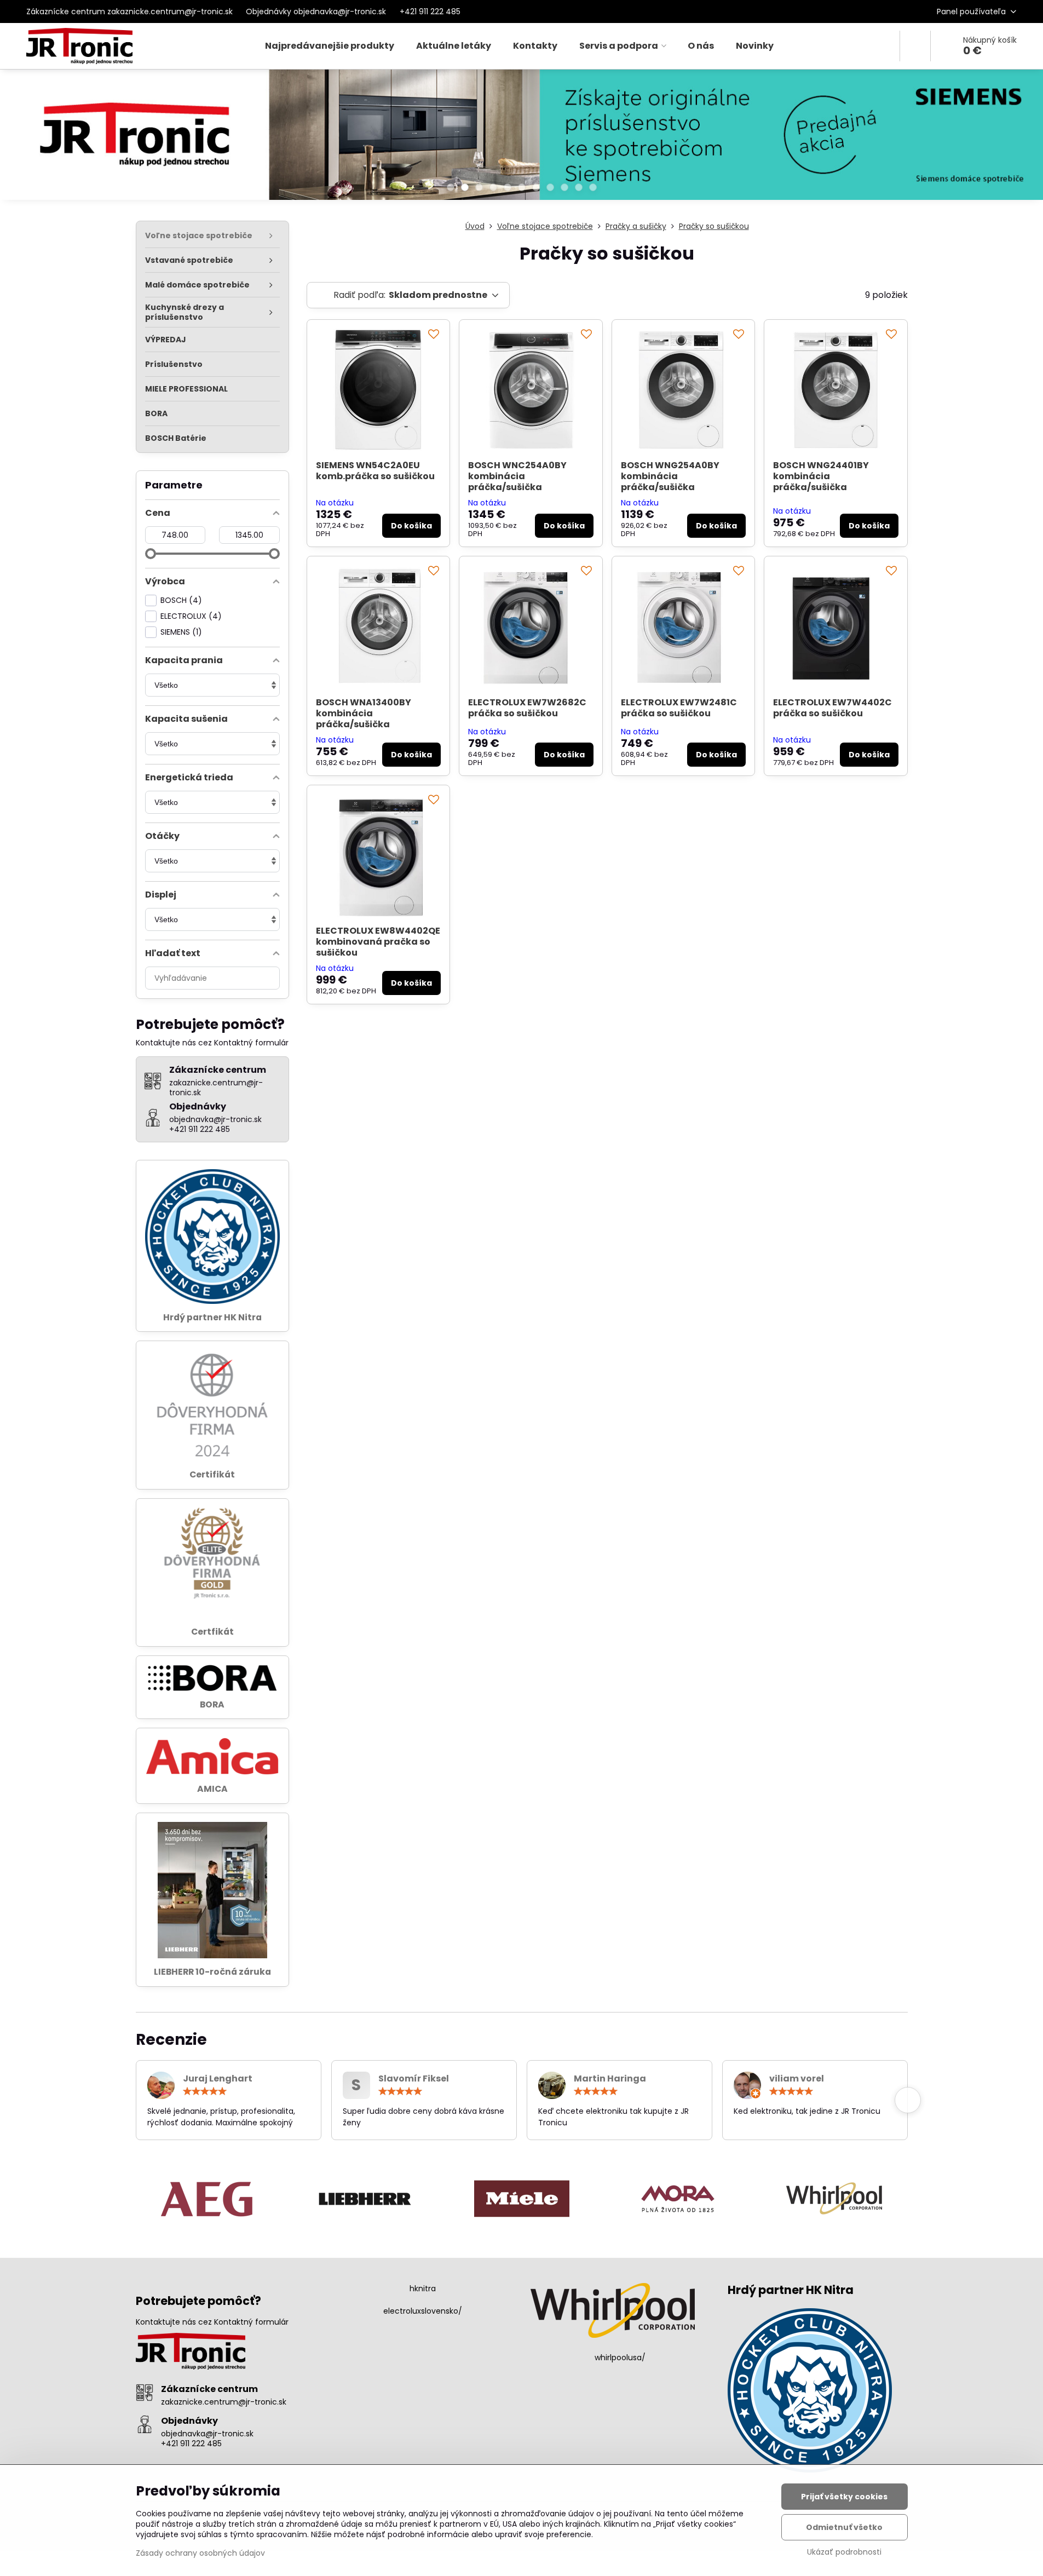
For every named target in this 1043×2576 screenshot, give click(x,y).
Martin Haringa (610, 2078)
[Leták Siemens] (521, 137)
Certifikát (212, 1474)
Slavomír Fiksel (414, 2078)
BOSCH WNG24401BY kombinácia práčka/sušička (821, 476)
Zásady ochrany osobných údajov (200, 2553)
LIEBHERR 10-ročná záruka (212, 1972)
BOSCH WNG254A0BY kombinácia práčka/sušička (670, 476)
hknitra (423, 2288)
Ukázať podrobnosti (844, 2552)
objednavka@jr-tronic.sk (207, 2434)
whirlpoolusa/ (620, 2358)
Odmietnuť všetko (844, 2527)
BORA (212, 1704)
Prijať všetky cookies (844, 2497)
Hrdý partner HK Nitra (212, 1317)
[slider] (151, 554)
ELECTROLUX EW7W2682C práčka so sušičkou (527, 708)
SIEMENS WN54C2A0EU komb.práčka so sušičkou (375, 471)
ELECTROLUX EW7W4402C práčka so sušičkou (832, 708)
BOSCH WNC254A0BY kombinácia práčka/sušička (517, 476)
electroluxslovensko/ (423, 2311)
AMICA (212, 1789)
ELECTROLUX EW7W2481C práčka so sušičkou (679, 708)
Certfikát (212, 1632)
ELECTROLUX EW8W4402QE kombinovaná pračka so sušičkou (378, 942)
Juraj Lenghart (218, 2078)
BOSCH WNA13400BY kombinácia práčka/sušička (364, 713)
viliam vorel (797, 2078)
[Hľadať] (915, 46)
